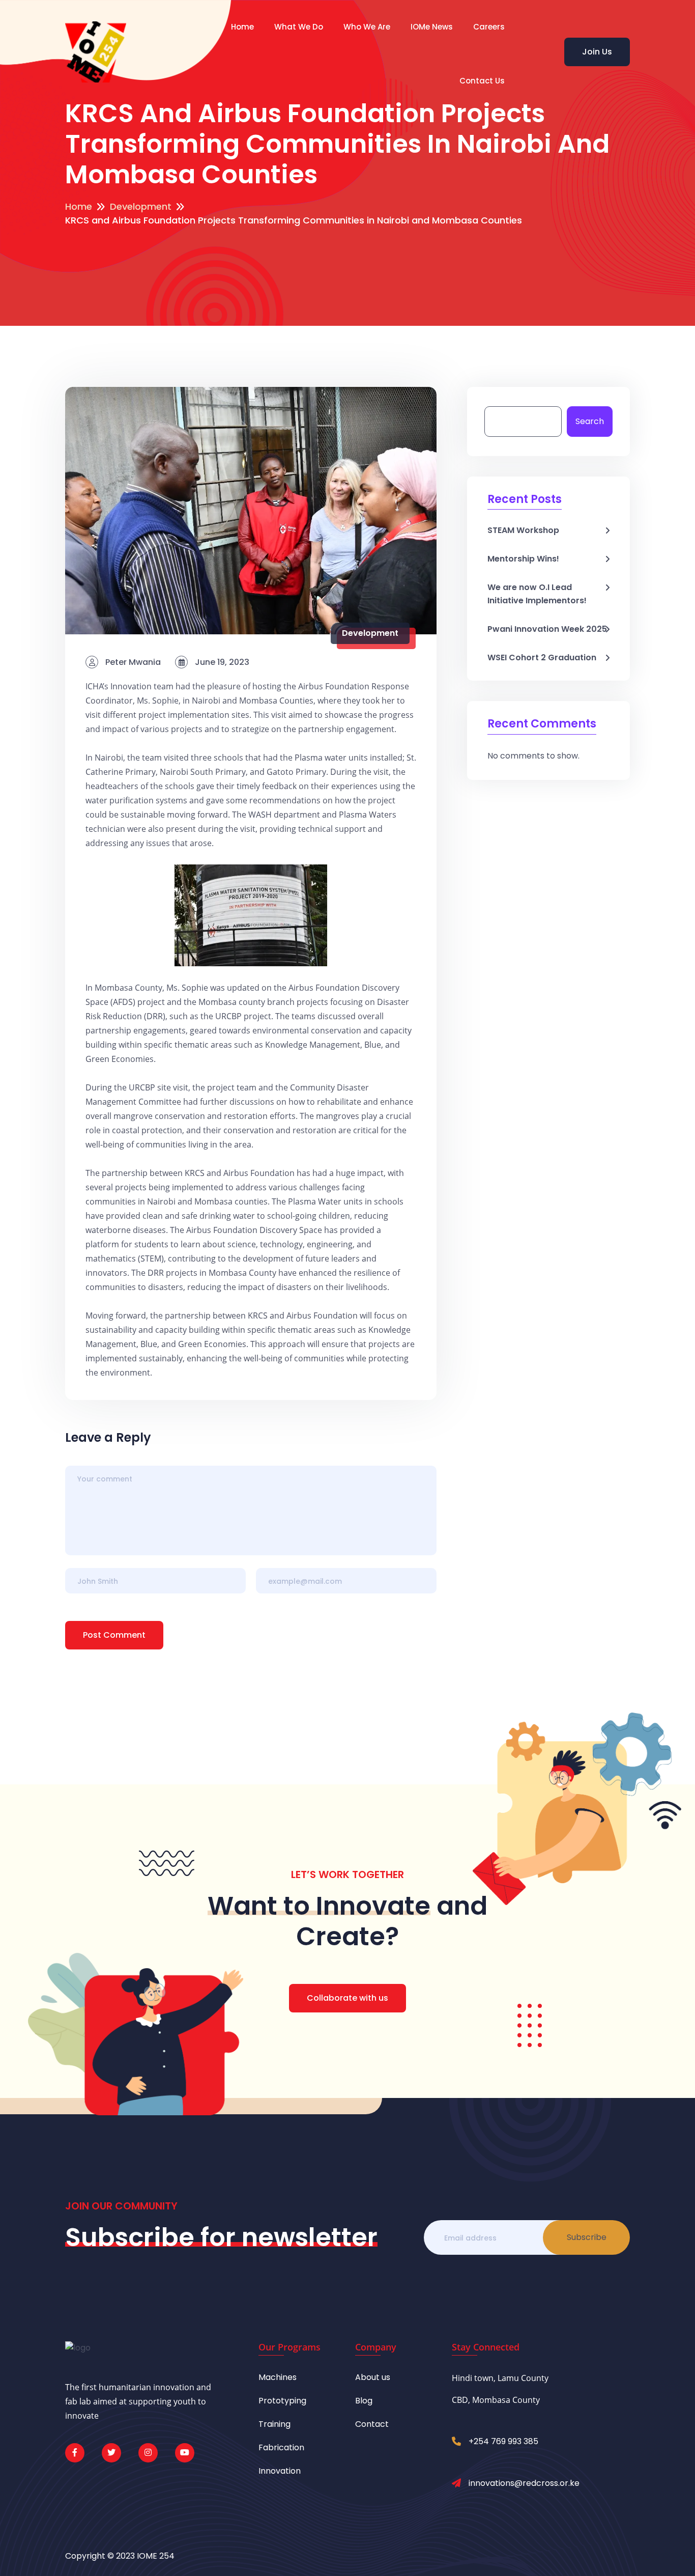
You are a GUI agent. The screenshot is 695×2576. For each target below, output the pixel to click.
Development (370, 633)
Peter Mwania (132, 662)
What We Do (299, 27)
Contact (372, 2424)
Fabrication (281, 2447)
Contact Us (482, 81)
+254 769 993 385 (503, 2441)
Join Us (597, 52)
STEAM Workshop (523, 530)
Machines (278, 2377)
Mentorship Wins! (523, 559)
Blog (364, 2401)
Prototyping (282, 2401)
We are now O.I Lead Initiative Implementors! (537, 594)
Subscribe (587, 2237)
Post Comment (114, 1635)
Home (242, 27)
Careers (489, 27)
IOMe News (432, 27)
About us (373, 2377)
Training (274, 2424)
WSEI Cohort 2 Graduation (542, 657)
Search (590, 421)
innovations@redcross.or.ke (524, 2483)
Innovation (280, 2471)
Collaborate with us (347, 1998)
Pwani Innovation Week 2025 (547, 629)
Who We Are (367, 27)
